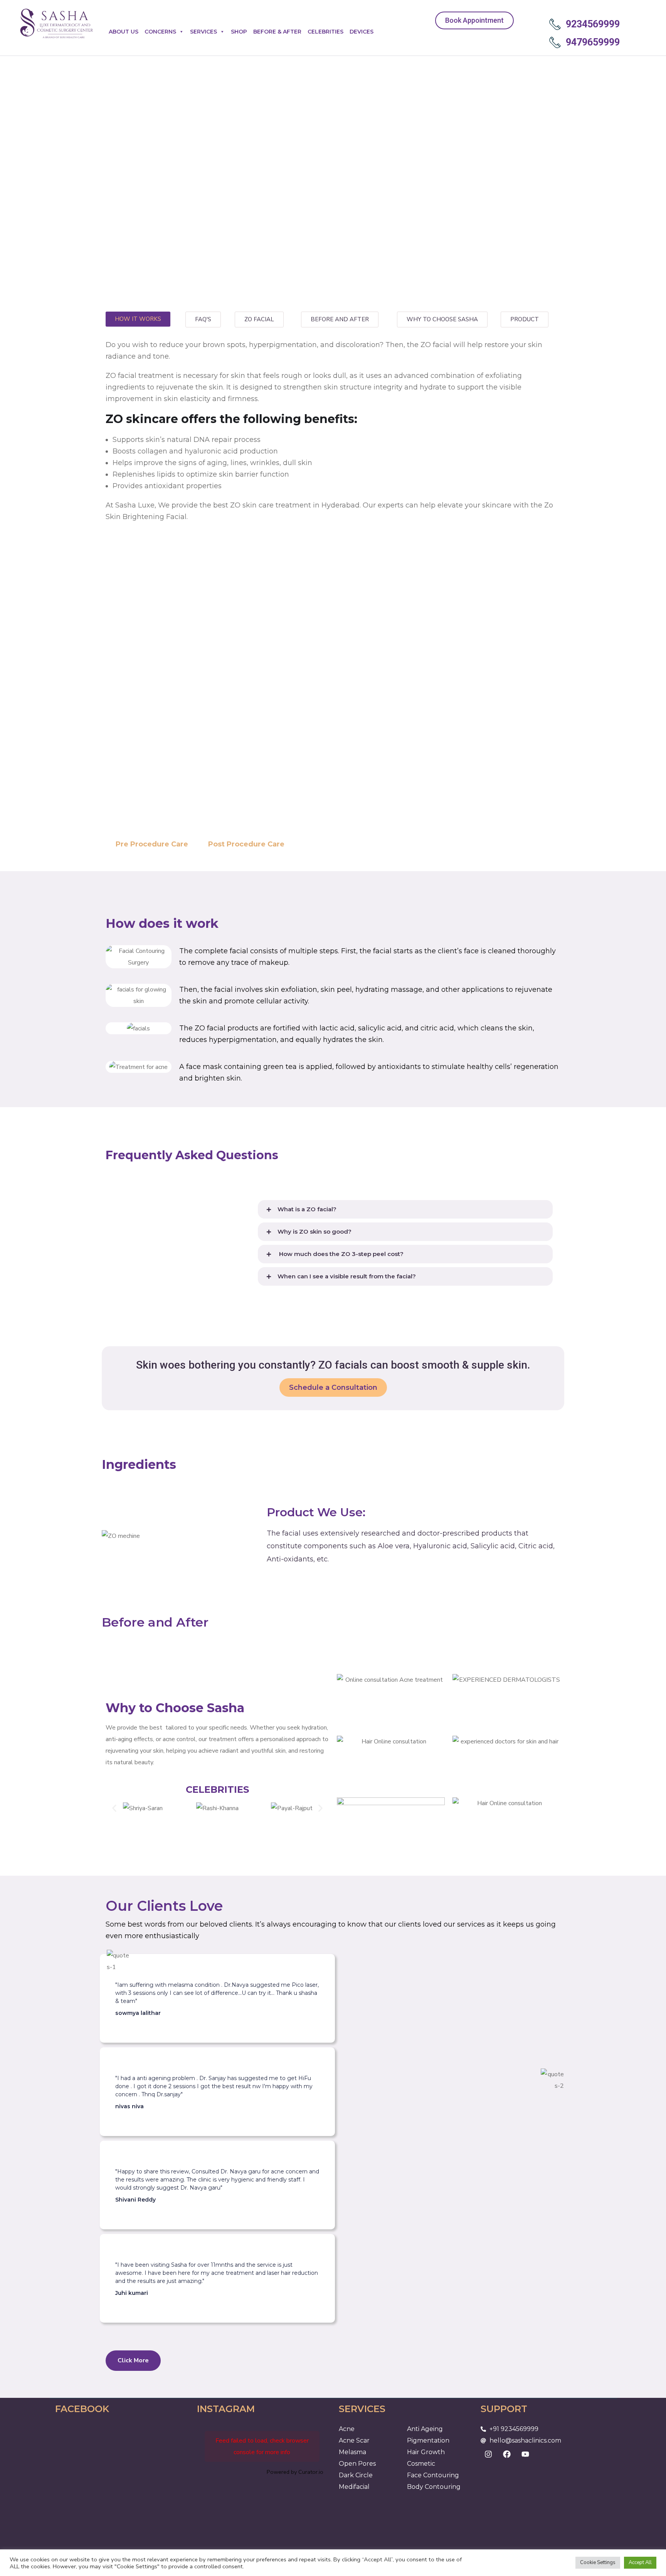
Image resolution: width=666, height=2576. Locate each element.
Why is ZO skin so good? (314, 1232)
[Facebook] (507, 2454)
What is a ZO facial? (307, 1209)
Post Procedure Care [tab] (246, 844)
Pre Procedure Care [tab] (152, 844)
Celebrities (325, 32)
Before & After (277, 32)
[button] (405, 1209)
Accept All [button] (640, 2563)
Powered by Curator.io (295, 2472)
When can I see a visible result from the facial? (347, 1276)
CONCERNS (160, 32)
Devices (362, 32)
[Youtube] (525, 2454)
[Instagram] (488, 2454)
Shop (239, 32)
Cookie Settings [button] (598, 2563)
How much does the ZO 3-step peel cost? (341, 1254)
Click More (133, 2360)
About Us (124, 32)
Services (203, 32)
